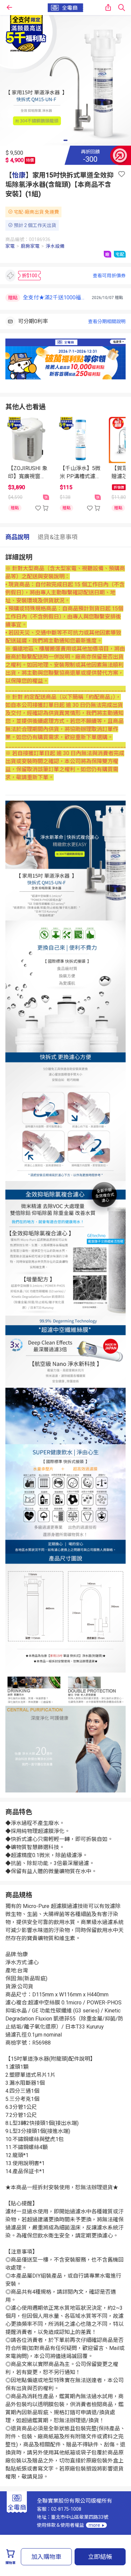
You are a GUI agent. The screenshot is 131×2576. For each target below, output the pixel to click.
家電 (10, 246)
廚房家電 (30, 246)
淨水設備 (55, 246)
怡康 (19, 175)
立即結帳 (100, 2557)
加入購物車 (46, 2557)
